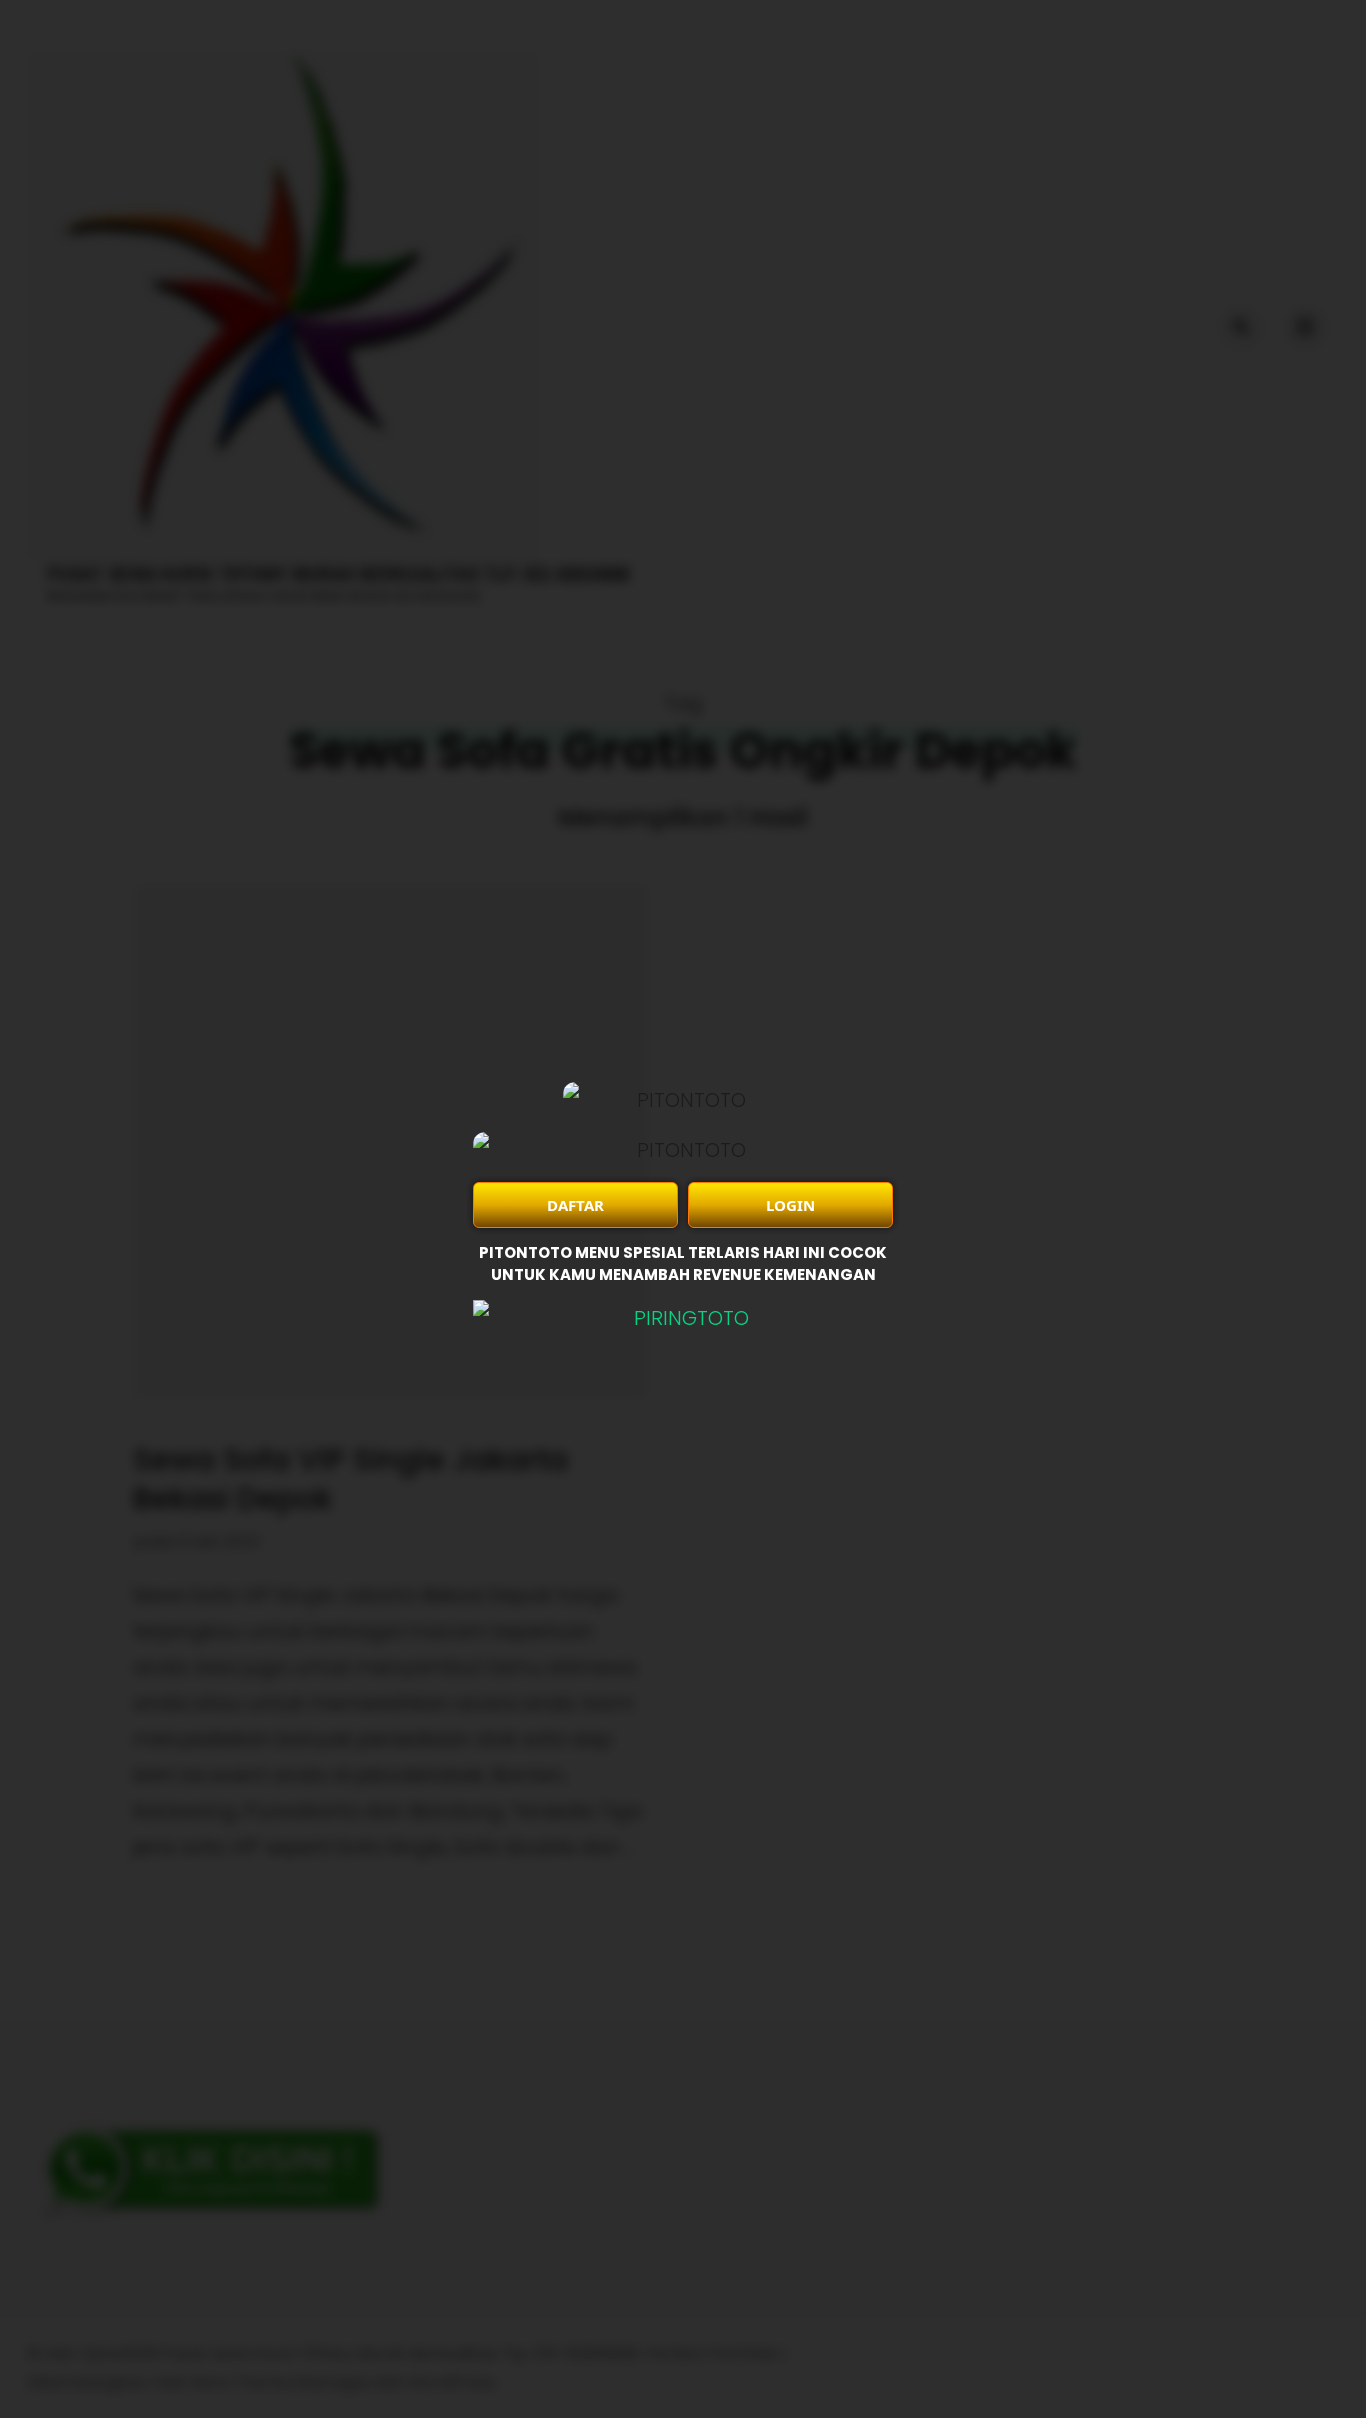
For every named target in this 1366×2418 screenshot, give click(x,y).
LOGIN (790, 1205)
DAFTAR (575, 1205)
